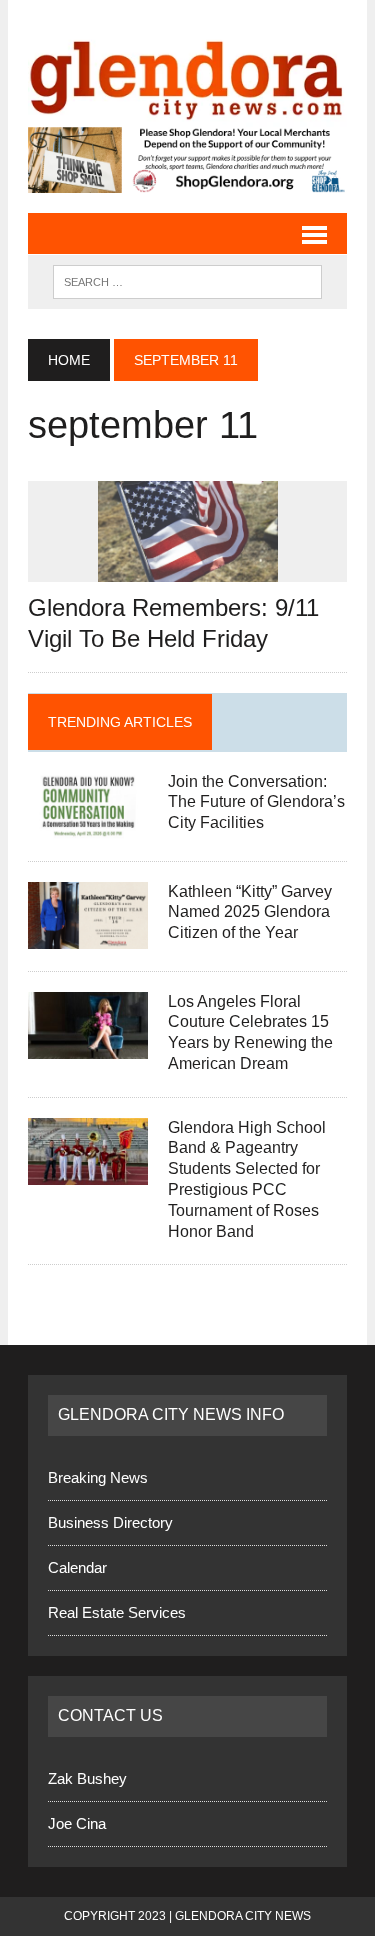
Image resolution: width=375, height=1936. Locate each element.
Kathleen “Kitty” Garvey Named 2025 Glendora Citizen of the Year (250, 911)
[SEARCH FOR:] (187, 279)
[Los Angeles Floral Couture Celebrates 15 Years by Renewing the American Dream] (88, 1044)
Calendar (77, 1567)
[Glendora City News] (187, 73)
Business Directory (110, 1522)
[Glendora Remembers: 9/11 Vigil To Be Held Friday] (188, 568)
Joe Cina (77, 1822)
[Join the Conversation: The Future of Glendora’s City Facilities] (88, 824)
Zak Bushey (87, 1777)
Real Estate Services (117, 1612)
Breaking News (98, 1477)
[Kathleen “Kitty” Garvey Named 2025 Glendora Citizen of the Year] (88, 934)
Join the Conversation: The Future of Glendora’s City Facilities (256, 801)
